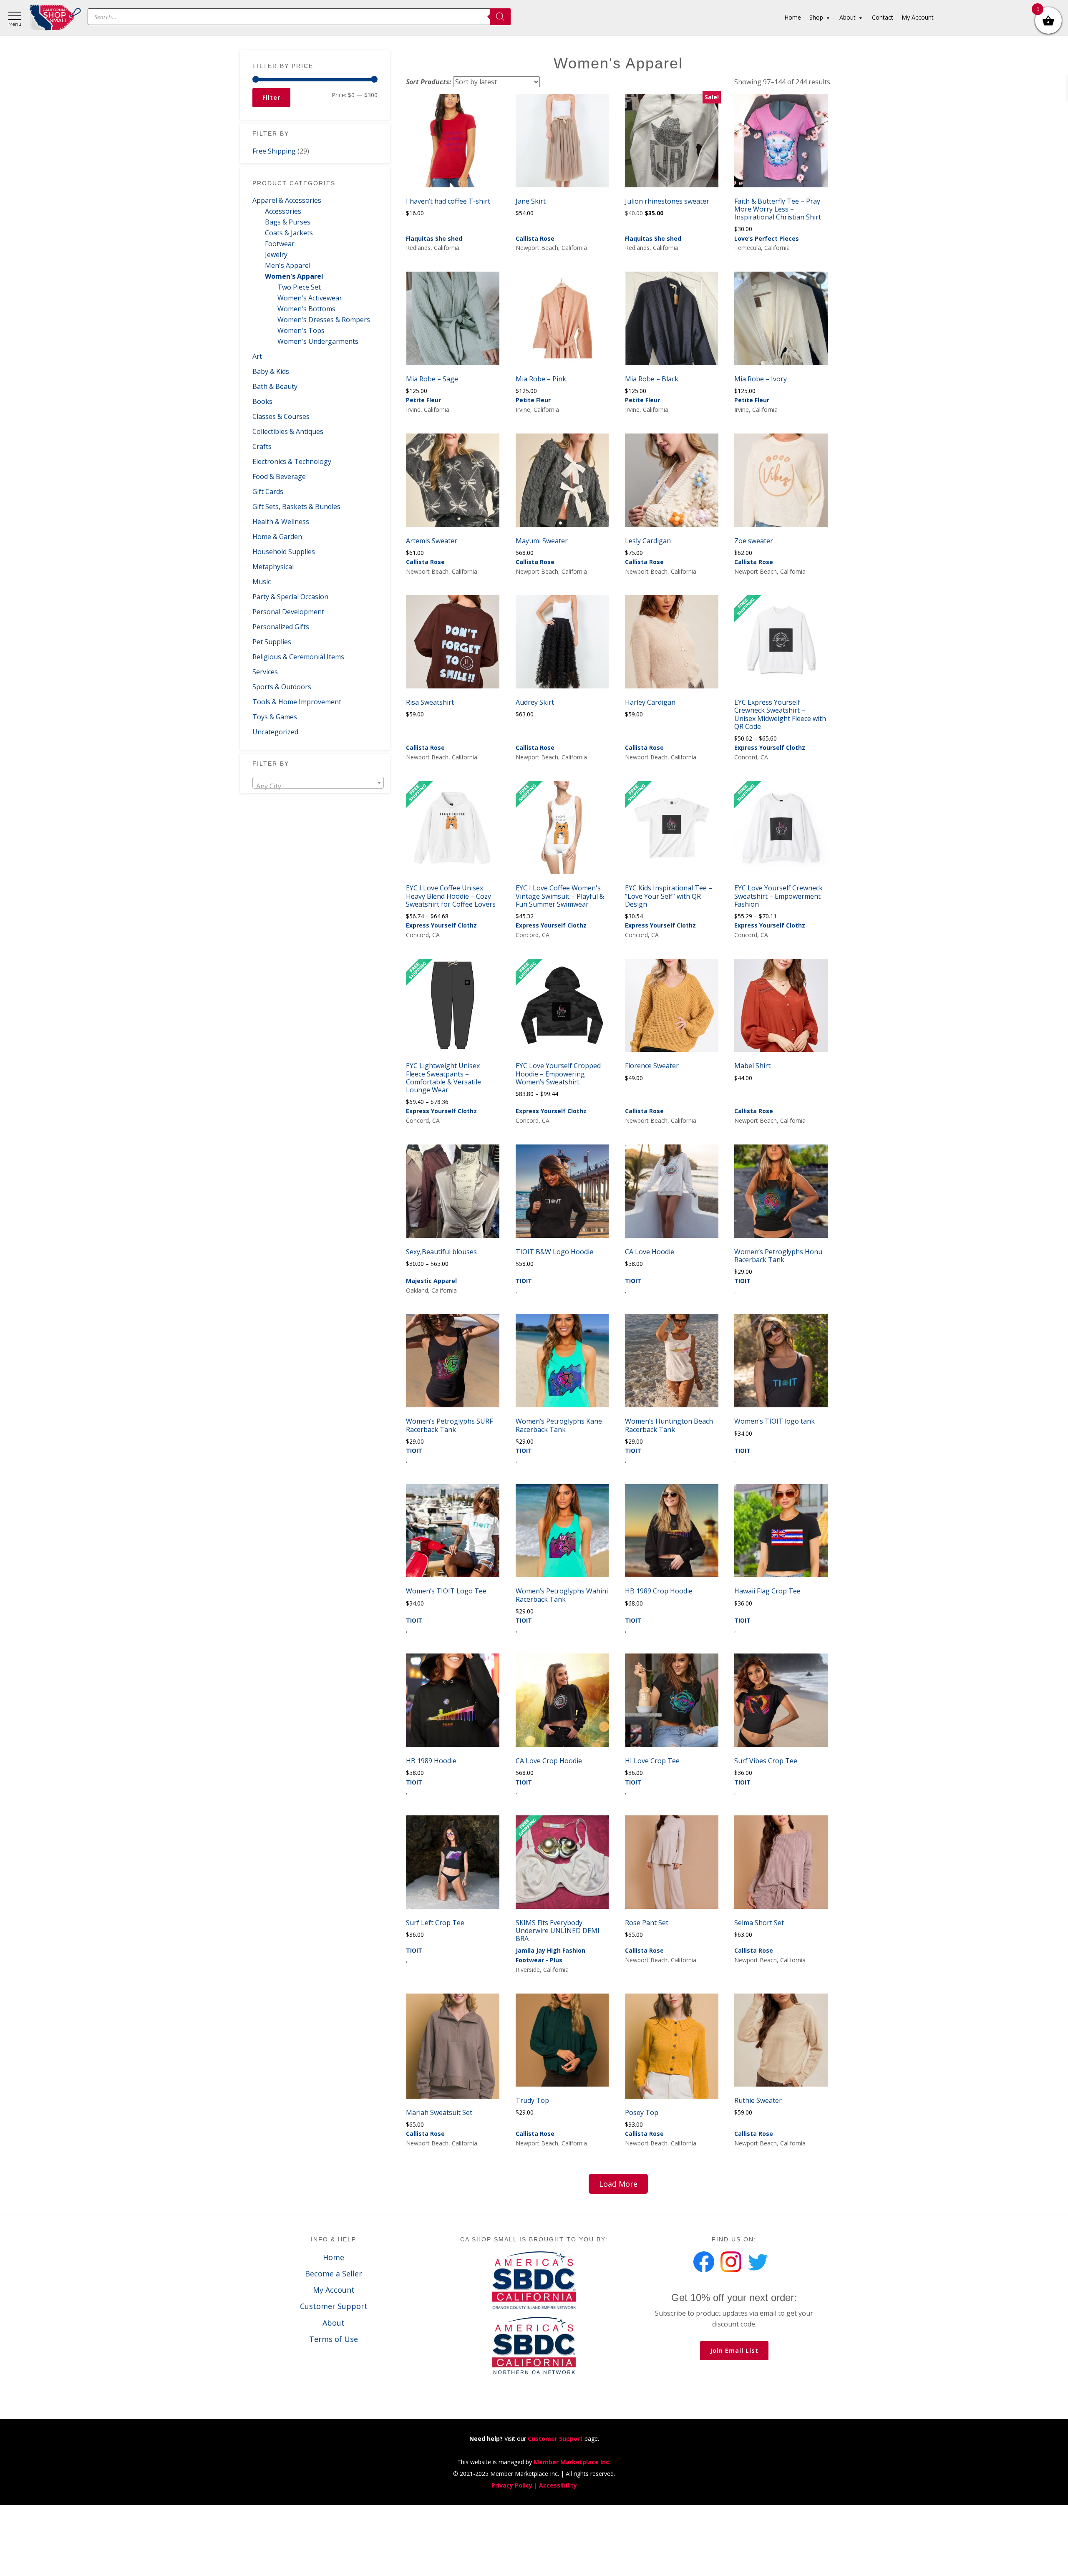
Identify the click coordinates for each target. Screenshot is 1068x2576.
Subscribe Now (534, 1309)
